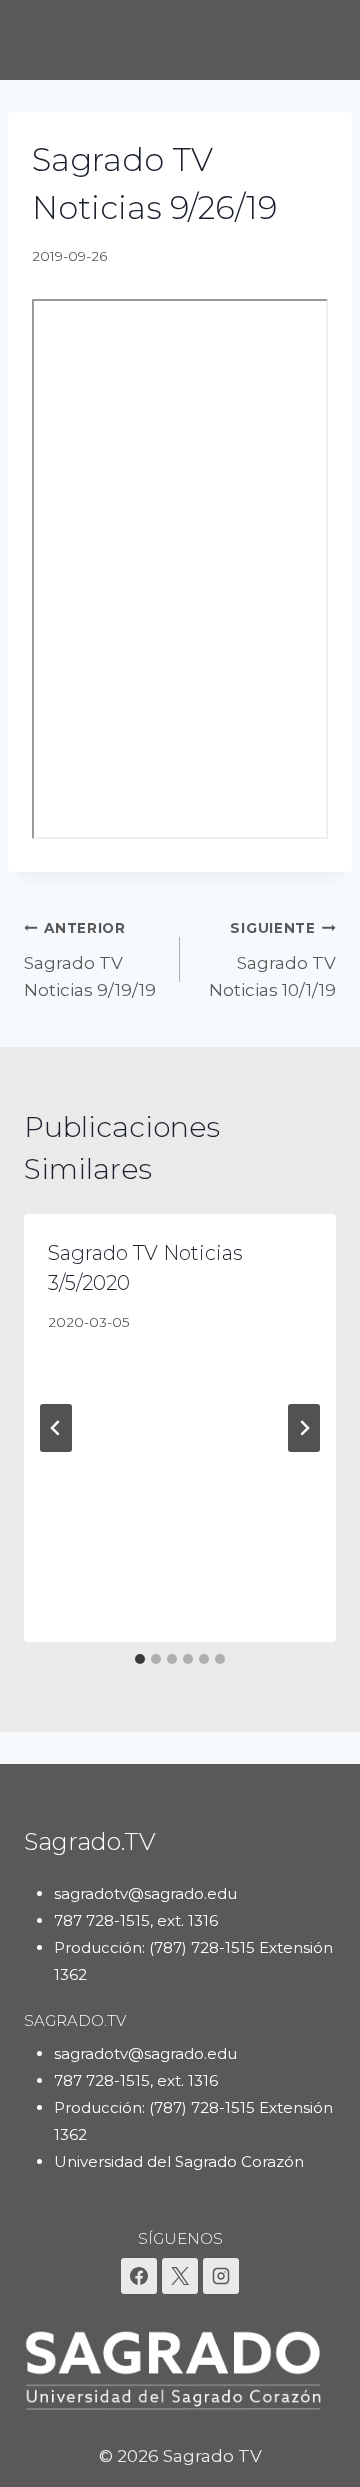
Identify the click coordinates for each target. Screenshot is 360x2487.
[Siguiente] (304, 1428)
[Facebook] (139, 2276)
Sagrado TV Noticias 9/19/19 (90, 960)
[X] (180, 2276)
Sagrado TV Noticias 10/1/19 (272, 960)
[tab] (140, 1659)
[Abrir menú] (317, 39)
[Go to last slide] (56, 1428)
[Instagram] (221, 2276)
